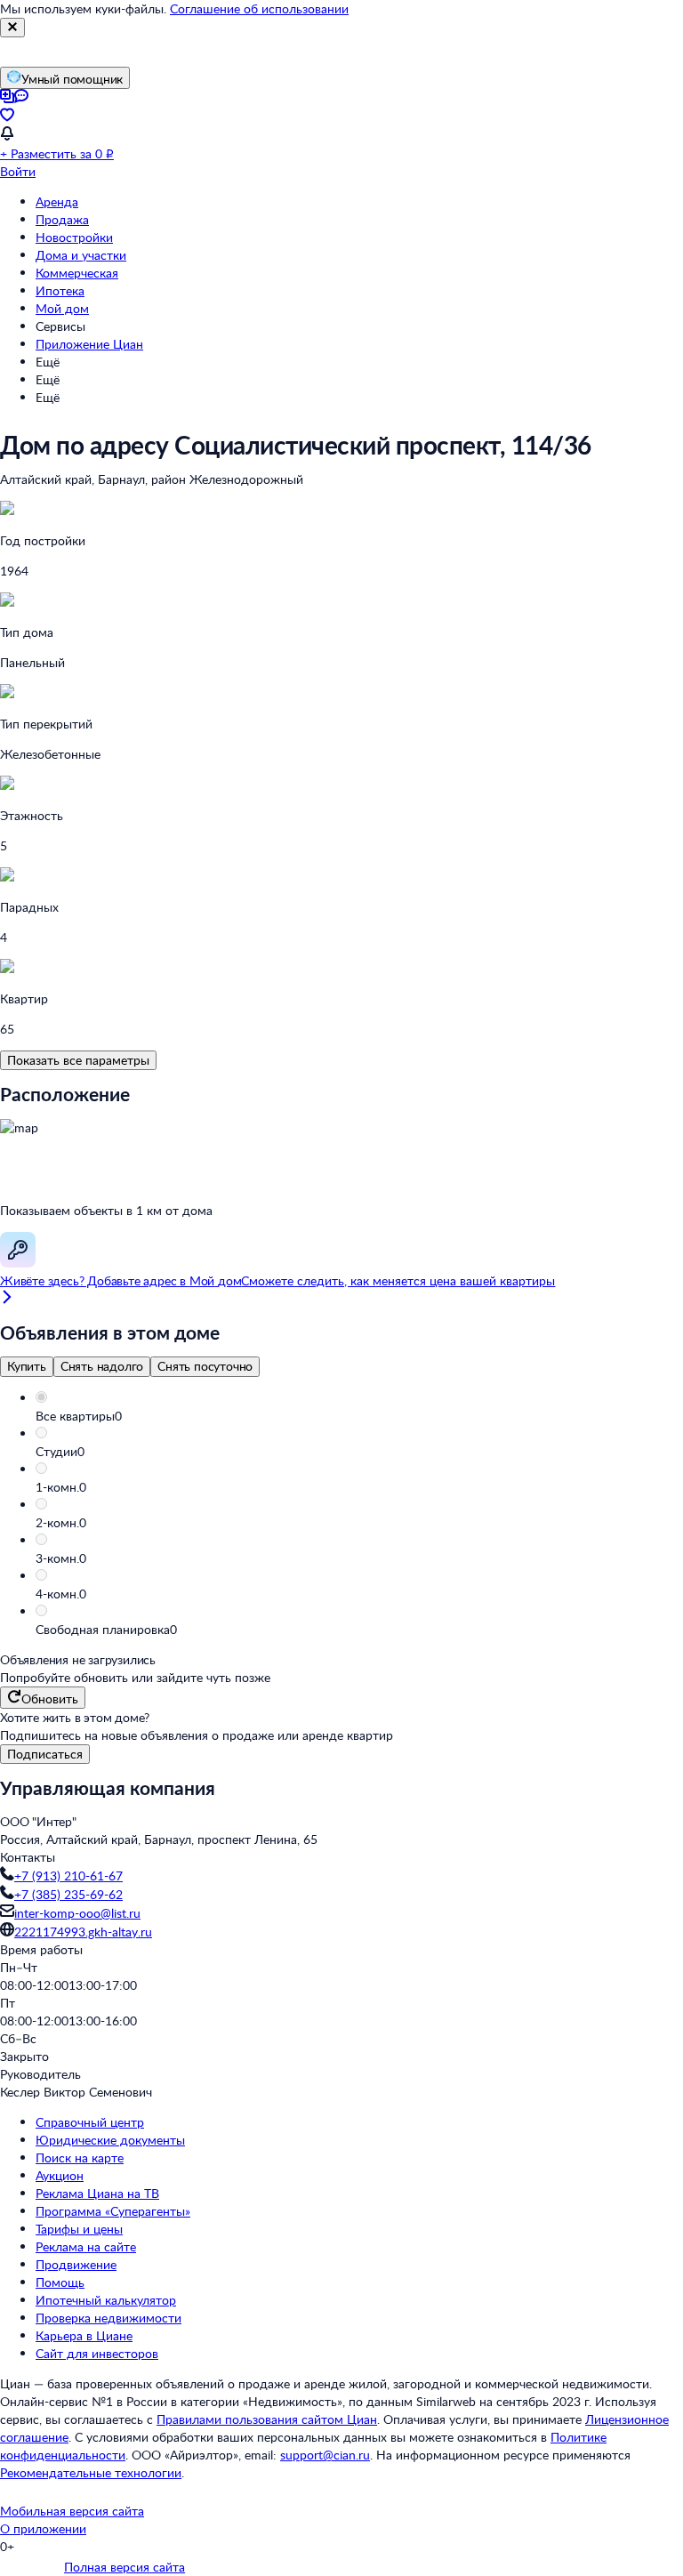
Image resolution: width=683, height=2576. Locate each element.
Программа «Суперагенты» (113, 2211)
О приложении (43, 2528)
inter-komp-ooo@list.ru (77, 1913)
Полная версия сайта (125, 2567)
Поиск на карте (80, 2157)
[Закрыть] (12, 28)
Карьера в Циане (84, 2335)
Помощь (60, 2282)
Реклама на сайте (86, 2246)
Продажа (62, 219)
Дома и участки (81, 255)
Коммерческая (77, 273)
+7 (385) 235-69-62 (68, 1894)
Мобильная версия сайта (72, 2511)
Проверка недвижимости (108, 2318)
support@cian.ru (325, 2455)
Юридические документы (110, 2140)
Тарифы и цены (79, 2229)
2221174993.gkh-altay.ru (83, 1932)
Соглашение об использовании (259, 8)
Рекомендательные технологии (91, 2472)
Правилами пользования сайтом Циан (267, 2419)
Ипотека (60, 290)
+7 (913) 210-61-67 (68, 1876)
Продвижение (76, 2264)
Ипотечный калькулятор (106, 2300)
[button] (359, 1416)
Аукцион (60, 2175)
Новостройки (74, 237)
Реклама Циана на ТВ (97, 2193)
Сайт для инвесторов (97, 2353)
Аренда (57, 201)
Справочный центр (90, 2122)
